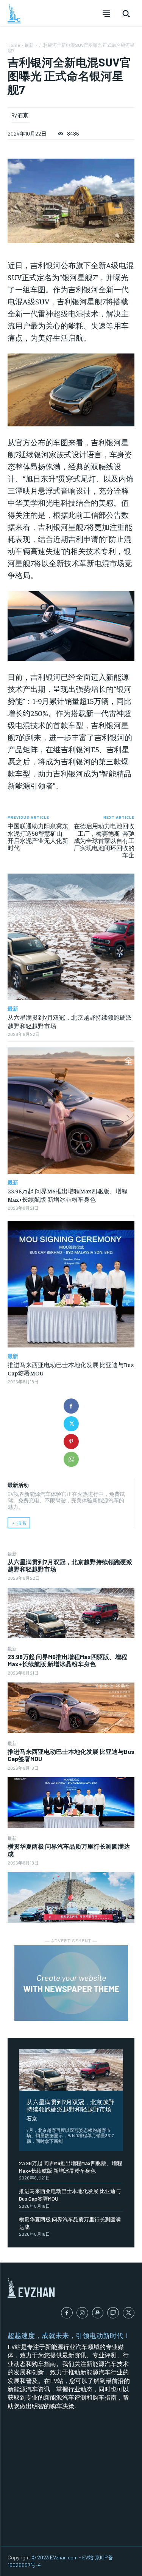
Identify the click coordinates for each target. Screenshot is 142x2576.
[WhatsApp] (71, 1459)
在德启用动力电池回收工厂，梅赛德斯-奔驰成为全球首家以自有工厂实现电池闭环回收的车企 (104, 840)
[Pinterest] (71, 1442)
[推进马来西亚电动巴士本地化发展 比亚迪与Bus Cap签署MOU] (71, 1803)
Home (14, 45)
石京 (32, 2118)
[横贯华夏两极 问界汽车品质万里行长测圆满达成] (71, 1897)
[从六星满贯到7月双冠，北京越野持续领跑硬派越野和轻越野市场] (71, 1613)
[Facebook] (71, 1406)
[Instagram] (82, 2313)
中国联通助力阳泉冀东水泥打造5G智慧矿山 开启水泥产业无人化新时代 (38, 837)
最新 (12, 1554)
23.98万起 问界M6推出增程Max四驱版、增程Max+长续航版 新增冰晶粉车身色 (67, 1660)
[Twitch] (113, 2313)
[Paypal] (98, 2313)
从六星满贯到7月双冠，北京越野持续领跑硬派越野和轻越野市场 (70, 2105)
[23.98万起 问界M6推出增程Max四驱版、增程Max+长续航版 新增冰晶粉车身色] (71, 1708)
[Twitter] (71, 1424)
